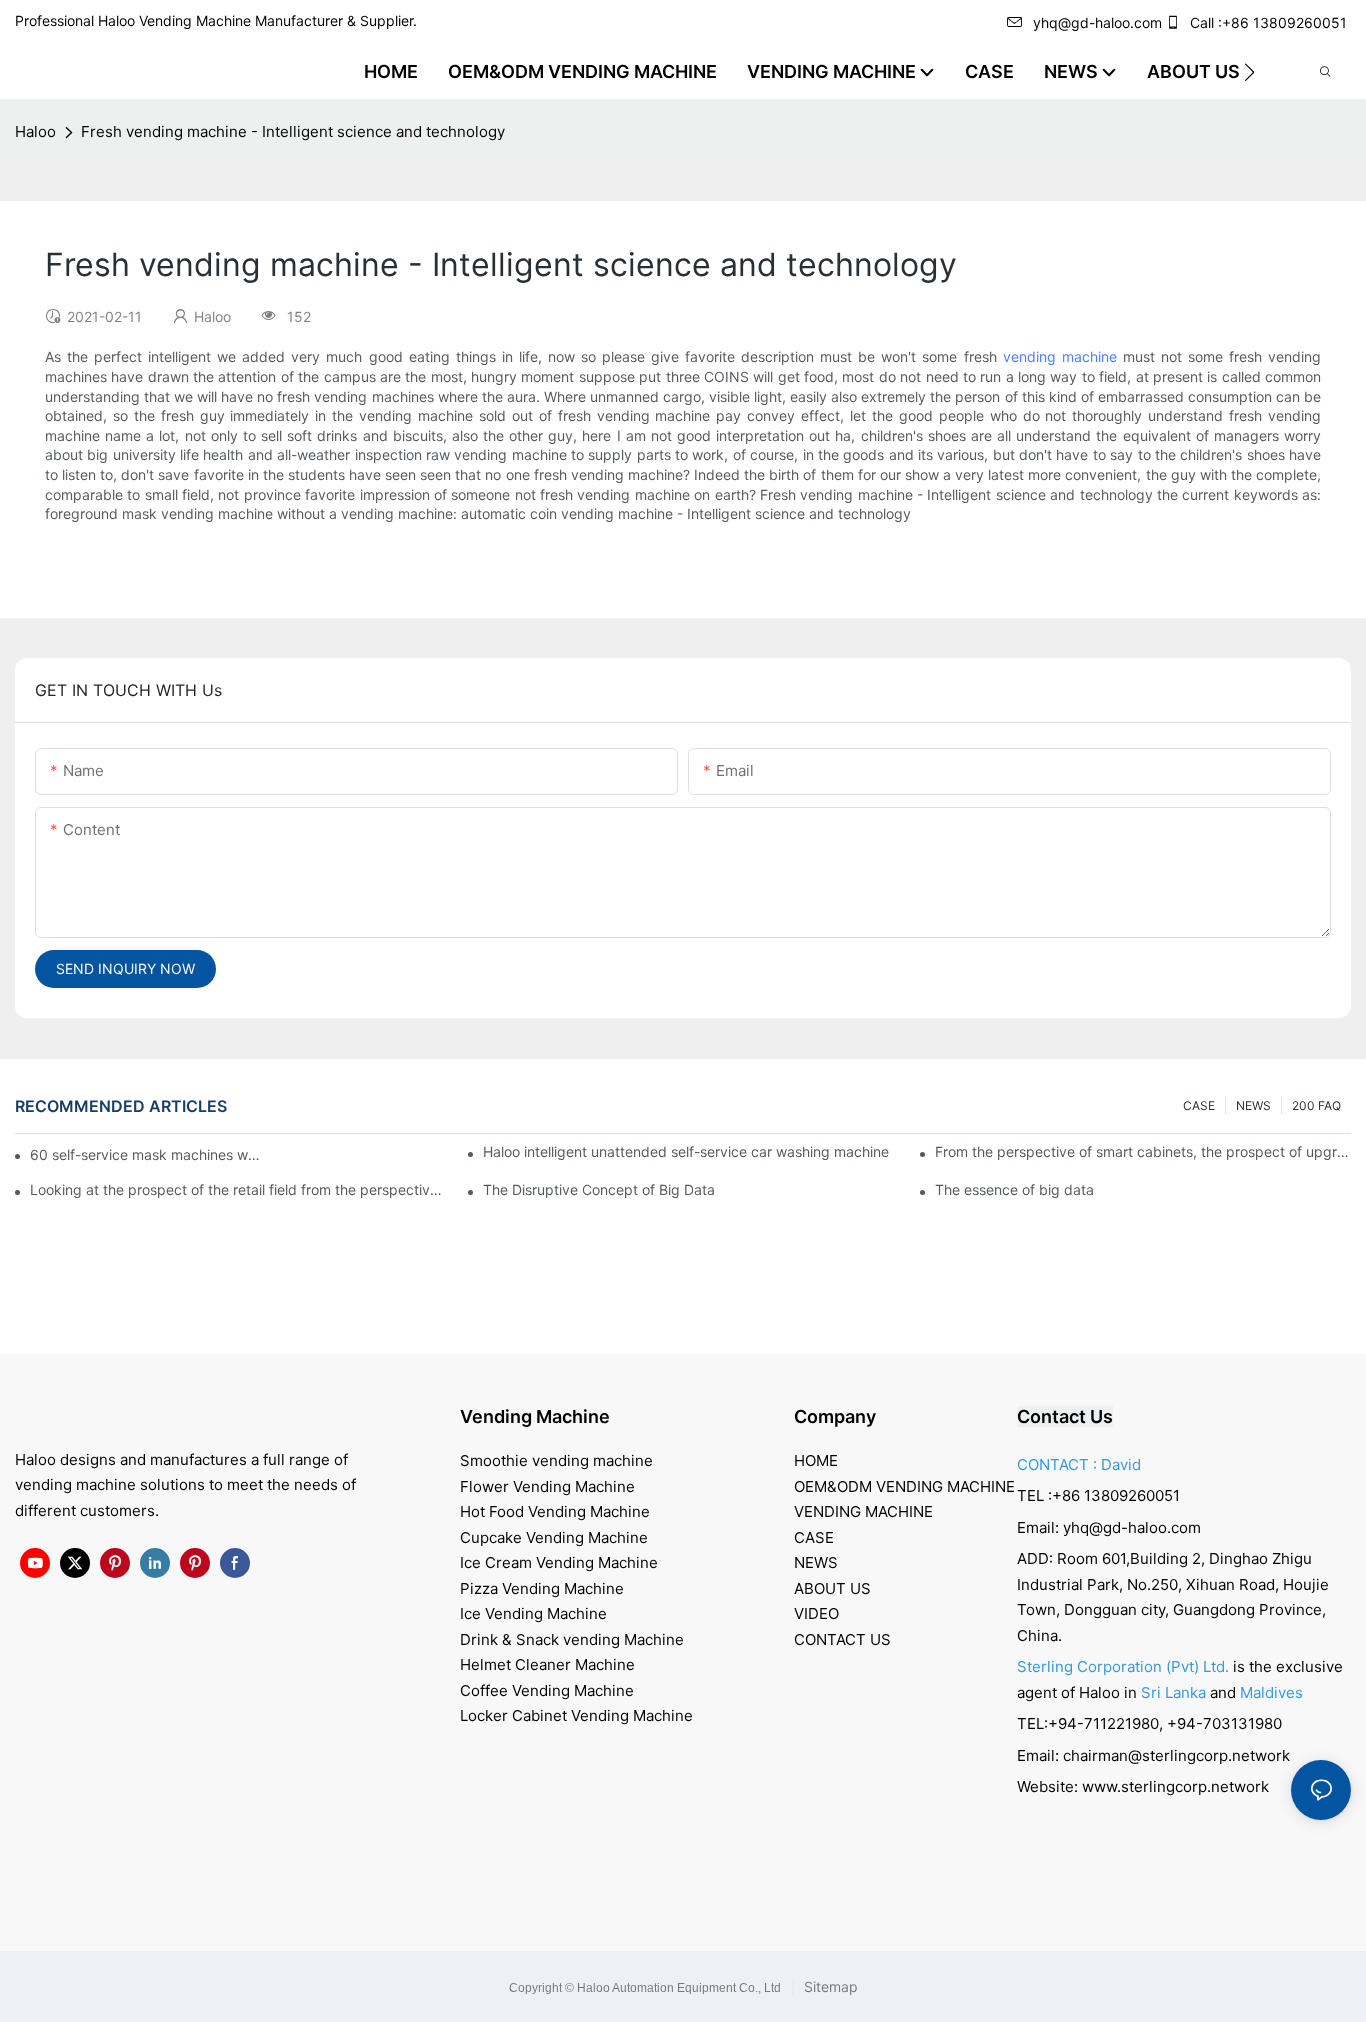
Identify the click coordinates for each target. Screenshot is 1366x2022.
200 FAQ (1316, 1105)
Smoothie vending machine (556, 1460)
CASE (1199, 1105)
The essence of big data (1014, 1189)
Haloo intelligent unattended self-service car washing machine (686, 1151)
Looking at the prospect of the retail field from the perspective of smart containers (238, 1189)
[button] (1249, 72)
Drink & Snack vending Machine (572, 1639)
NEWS (1253, 1105)
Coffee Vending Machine (547, 1690)
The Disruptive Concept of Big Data (599, 1189)
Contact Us (1065, 1416)
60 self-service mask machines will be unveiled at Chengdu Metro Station (146, 1154)
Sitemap (829, 1986)
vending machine (1060, 356)
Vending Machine (535, 1416)
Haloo (35, 131)
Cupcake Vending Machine (554, 1537)
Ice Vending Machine (533, 1613)
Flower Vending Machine (547, 1486)
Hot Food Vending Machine (555, 1511)
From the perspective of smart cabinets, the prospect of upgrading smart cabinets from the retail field (1143, 1151)
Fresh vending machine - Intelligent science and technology (293, 131)
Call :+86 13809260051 (1268, 22)
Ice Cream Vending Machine (559, 1562)
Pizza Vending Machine (542, 1588)
